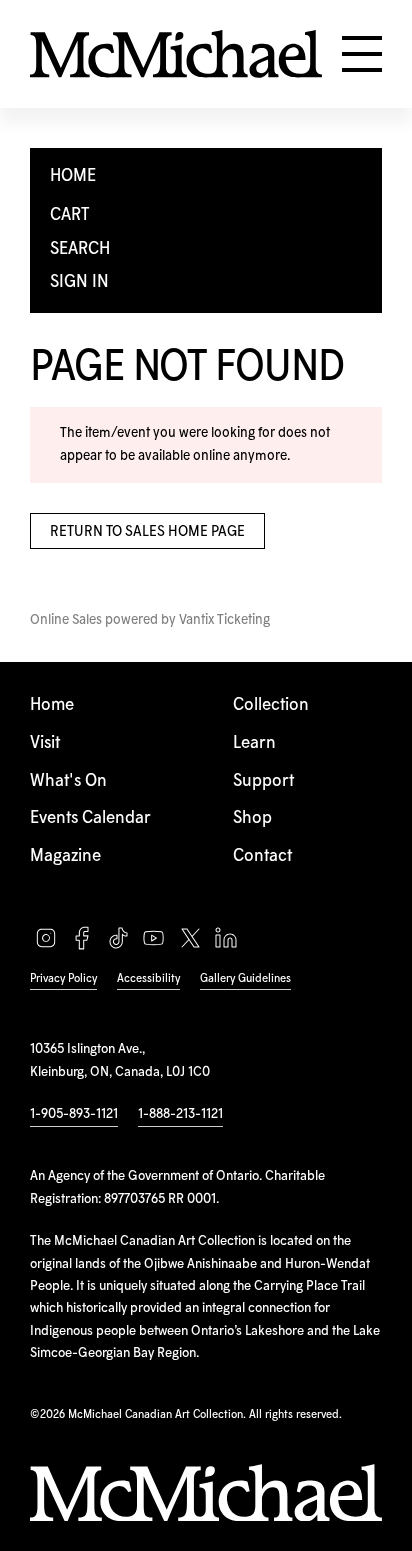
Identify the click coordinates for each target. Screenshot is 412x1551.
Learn (254, 743)
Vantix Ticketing (224, 620)
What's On (68, 781)
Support (263, 781)
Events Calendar (90, 818)
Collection (271, 705)
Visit (45, 743)
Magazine (65, 856)
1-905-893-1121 (74, 1114)
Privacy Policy (63, 978)
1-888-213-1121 (180, 1114)
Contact (262, 856)
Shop (252, 818)
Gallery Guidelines (245, 978)
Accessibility (148, 978)
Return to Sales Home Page (147, 532)
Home (52, 705)
